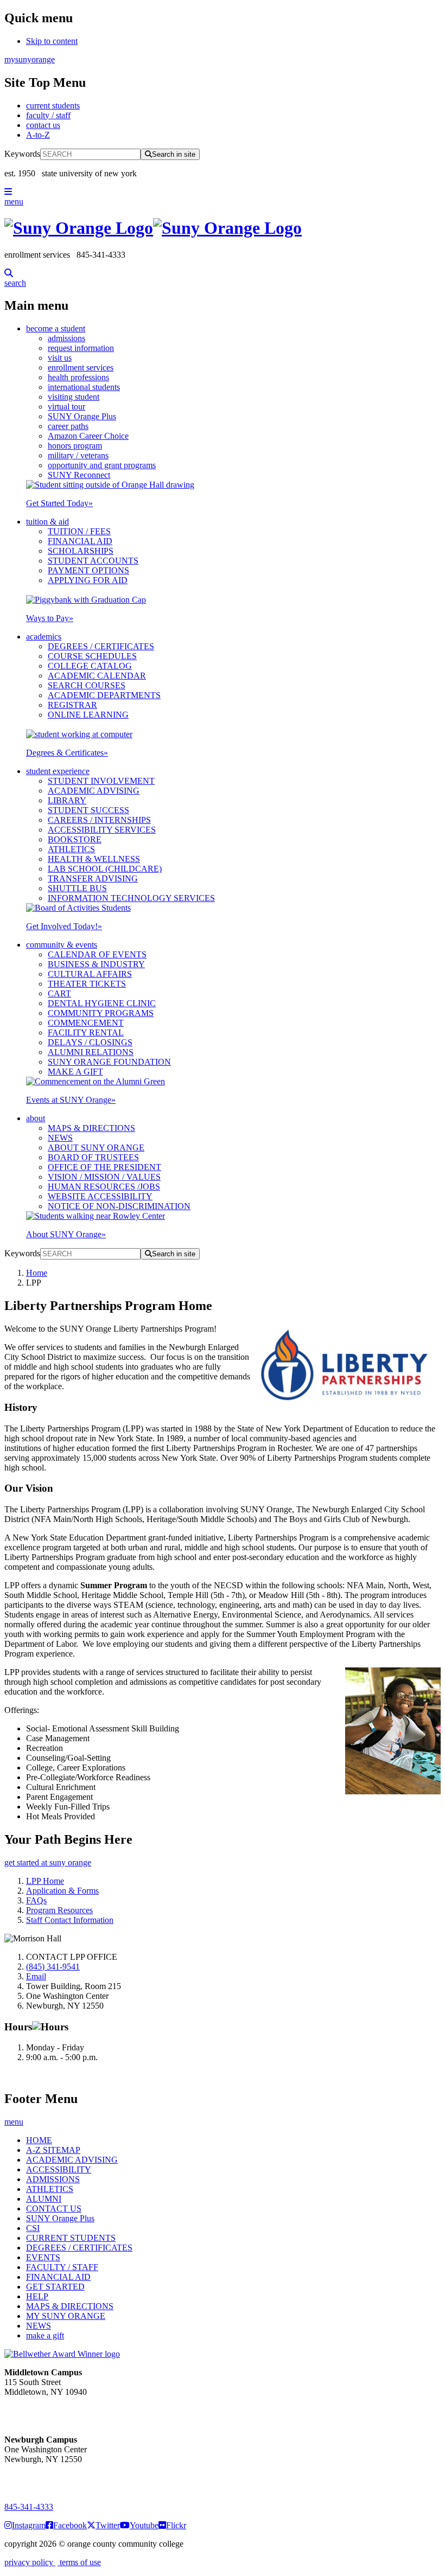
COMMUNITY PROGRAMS (101, 1013)
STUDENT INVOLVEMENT (101, 781)
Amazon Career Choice (88, 436)
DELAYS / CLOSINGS (90, 1042)
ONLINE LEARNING (88, 715)
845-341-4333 (29, 2507)
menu (14, 202)
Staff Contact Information (70, 1920)
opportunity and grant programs (102, 465)
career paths (68, 426)
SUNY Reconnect (79, 475)
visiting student (74, 397)
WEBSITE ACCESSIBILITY (100, 1196)
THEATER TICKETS (87, 984)
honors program (75, 446)
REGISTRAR (72, 705)
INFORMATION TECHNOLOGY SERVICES (131, 898)
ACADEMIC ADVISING (94, 791)
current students (53, 106)
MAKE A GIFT (75, 1072)
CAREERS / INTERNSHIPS (99, 820)
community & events (62, 945)
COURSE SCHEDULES (92, 656)
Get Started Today (59, 503)
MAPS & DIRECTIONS (91, 1128)
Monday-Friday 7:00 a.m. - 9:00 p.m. (40, 2479)
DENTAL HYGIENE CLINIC (102, 1003)
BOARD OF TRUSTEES (93, 1157)
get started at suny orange (48, 1862)
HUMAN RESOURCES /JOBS (104, 1187)
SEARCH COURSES (87, 685)
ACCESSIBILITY (59, 2169)
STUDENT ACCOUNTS (93, 561)
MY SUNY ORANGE (66, 2316)
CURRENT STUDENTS (71, 2238)
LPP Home (45, 1881)
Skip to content (52, 41)
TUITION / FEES (79, 531)
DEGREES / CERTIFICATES (101, 646)
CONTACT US (54, 2209)
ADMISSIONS (53, 2179)
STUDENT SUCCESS (88, 810)
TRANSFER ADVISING (93, 878)
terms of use (79, 2562)
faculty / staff (48, 115)
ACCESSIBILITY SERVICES (102, 830)
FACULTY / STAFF (62, 2267)
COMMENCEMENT (86, 1023)
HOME (39, 2140)
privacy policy (30, 2562)
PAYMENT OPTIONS (88, 570)
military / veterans (78, 455)
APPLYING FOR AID (88, 580)
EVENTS (43, 2257)
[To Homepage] (223, 228)
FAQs (36, 1900)
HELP (37, 2296)
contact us (43, 125)
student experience (58, 771)
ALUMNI (44, 2199)
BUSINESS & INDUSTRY (96, 964)
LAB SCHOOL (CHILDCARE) (105, 869)
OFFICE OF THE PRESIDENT (104, 1167)
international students (84, 387)
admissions (66, 338)
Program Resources (59, 1910)
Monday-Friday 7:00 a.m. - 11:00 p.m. (42, 2411)
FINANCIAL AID (80, 541)
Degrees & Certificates (67, 753)
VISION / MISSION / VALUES (104, 1177)
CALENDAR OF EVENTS (97, 954)
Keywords (22, 154)
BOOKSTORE (75, 839)
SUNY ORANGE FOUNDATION (109, 1062)
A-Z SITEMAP (53, 2150)
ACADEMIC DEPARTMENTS (104, 695)
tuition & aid (47, 522)
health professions (78, 377)
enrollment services (81, 367)
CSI (33, 2228)
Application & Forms (62, 1891)
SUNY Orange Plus (82, 416)
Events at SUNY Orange (71, 1100)
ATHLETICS (71, 849)
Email (36, 1976)
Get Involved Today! (64, 926)
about (36, 1118)
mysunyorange (30, 59)
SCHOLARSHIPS (81, 551)
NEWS (60, 1138)
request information (81, 348)
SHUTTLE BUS (77, 888)
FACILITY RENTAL (86, 1033)
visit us (60, 358)
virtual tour (66, 407)
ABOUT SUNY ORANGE (96, 1148)
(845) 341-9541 (53, 1967)
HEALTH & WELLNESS (94, 859)
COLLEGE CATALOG (90, 666)
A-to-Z (38, 135)
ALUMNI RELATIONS (91, 1052)
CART (59, 993)
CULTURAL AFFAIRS (90, 974)
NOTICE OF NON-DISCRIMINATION (119, 1206)
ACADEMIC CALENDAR (97, 676)
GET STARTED (55, 2287)
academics (44, 637)
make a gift (45, 2335)
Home (37, 1273)
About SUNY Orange (66, 1234)
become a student (56, 328)
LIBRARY (67, 800)
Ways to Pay (50, 618)
